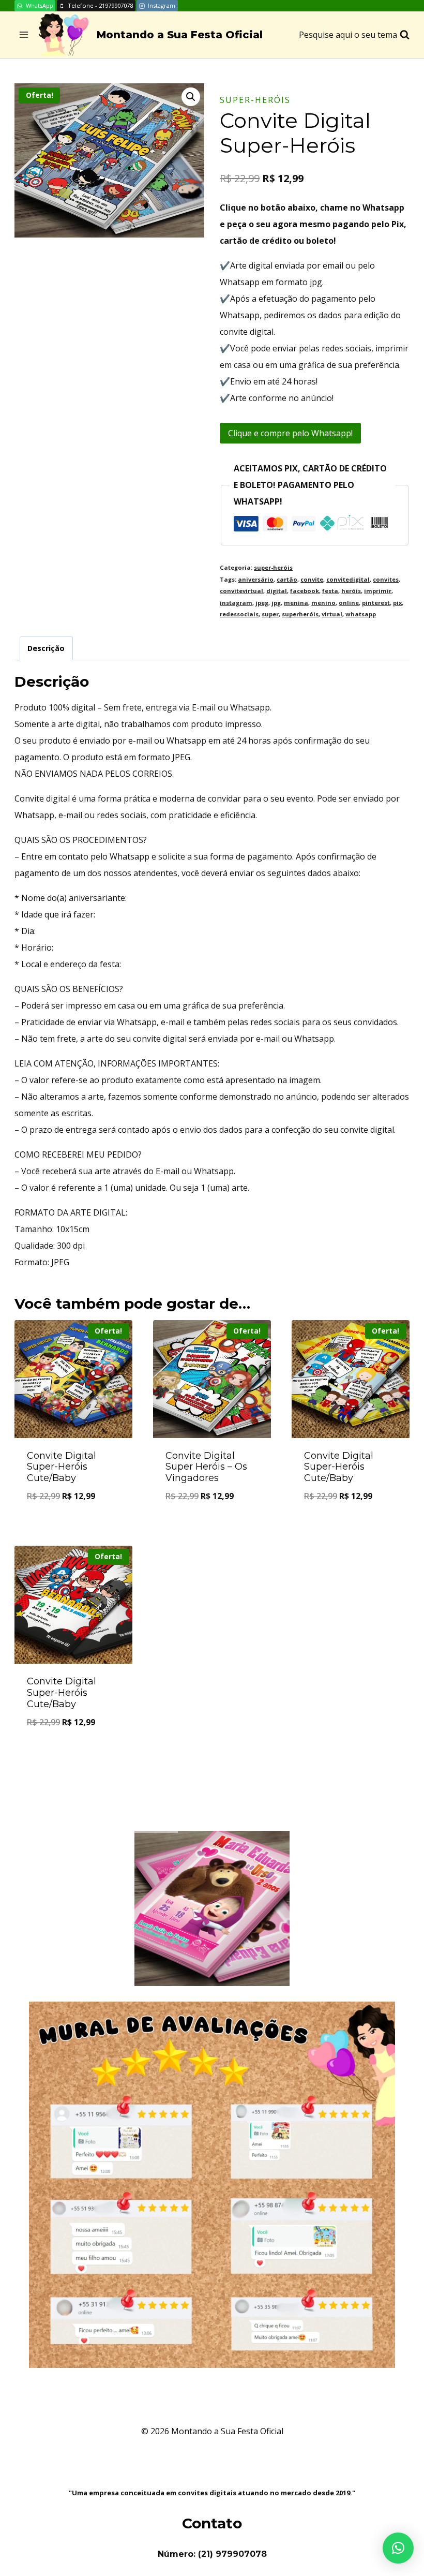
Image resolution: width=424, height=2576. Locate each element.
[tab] (46, 648)
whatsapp (361, 614)
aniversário (256, 579)
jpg (276, 603)
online (349, 603)
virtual (332, 614)
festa (330, 591)
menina (296, 603)
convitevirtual (241, 591)
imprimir (378, 591)
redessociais (239, 614)
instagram (236, 603)
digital (277, 591)
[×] (398, 2548)
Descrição (46, 648)
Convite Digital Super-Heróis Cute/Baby (62, 1467)
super (270, 614)
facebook (305, 591)
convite (312, 579)
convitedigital (348, 579)
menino (323, 603)
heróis (351, 591)
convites (386, 579)
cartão (287, 579)
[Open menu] (24, 35)
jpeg (262, 603)
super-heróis (255, 100)
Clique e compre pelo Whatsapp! (290, 433)
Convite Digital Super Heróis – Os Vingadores (206, 1467)
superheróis (300, 614)
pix (397, 603)
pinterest (376, 603)
